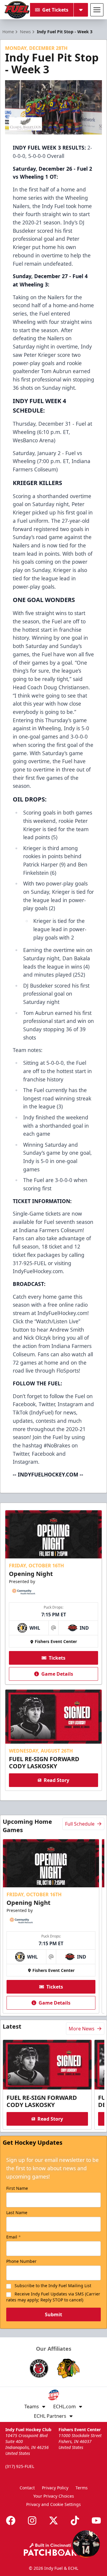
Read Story (56, 1780)
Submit (53, 2314)
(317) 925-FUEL (20, 2466)
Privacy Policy (55, 2488)
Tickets (57, 1658)
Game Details (57, 1674)
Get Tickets (55, 10)
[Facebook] (11, 2520)
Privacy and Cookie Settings (53, 2504)
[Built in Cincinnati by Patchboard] (53, 2549)
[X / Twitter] (53, 2520)
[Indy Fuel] (17, 10)
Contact (27, 2488)
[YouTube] (96, 2520)
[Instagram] (32, 2520)
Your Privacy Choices (54, 2496)
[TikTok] (75, 2520)
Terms (82, 2488)
